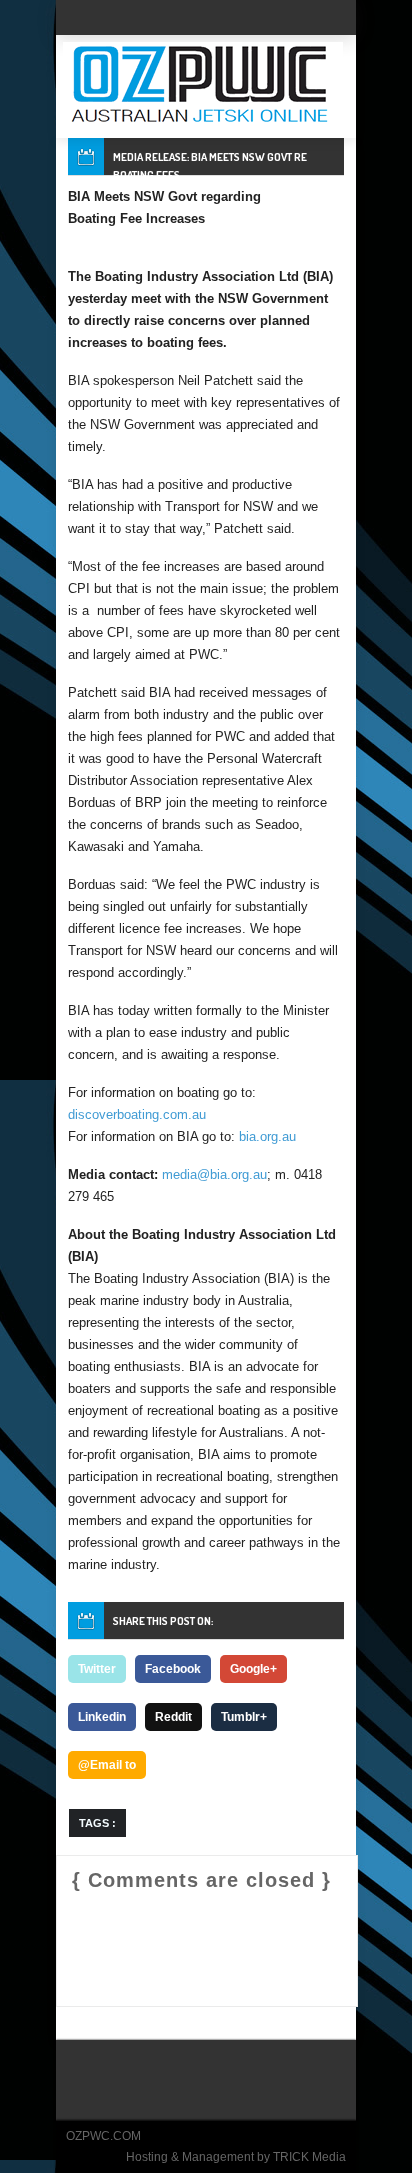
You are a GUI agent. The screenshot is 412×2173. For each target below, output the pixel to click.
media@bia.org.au (214, 1174)
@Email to (107, 1765)
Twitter (97, 1669)
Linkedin (102, 1717)
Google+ (253, 1669)
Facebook (173, 1669)
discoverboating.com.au (137, 1114)
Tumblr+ (244, 1717)
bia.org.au (267, 1136)
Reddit (173, 1717)
